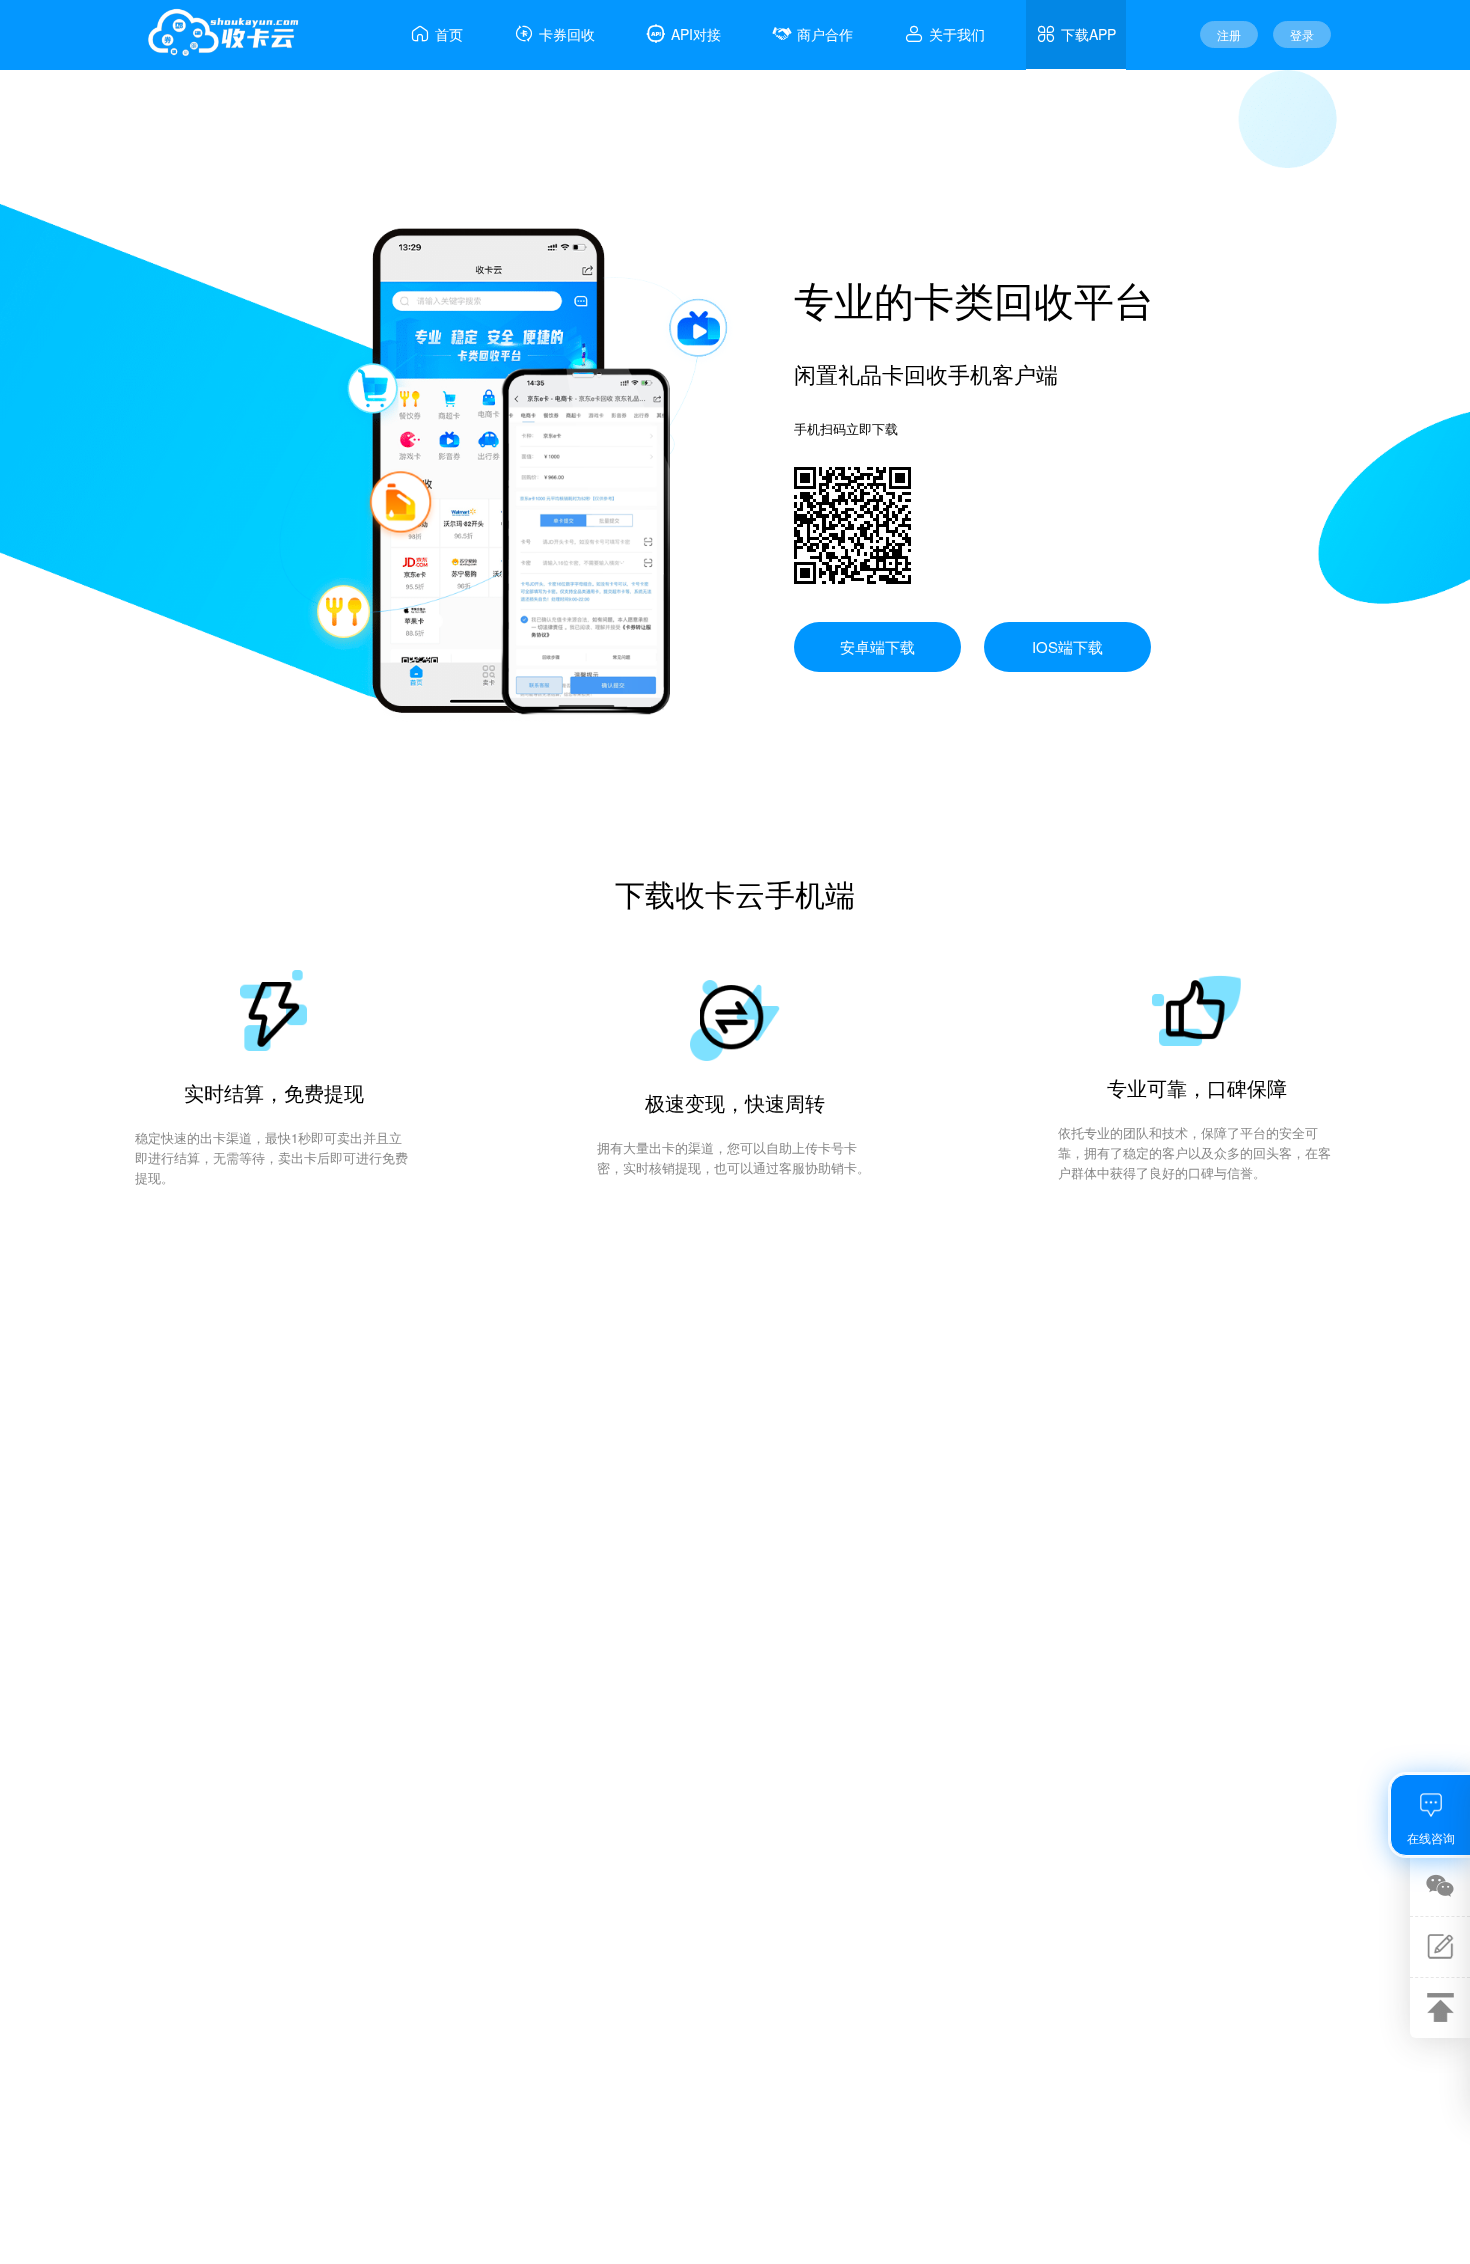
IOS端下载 (1067, 646)
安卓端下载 (877, 646)
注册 (1229, 34)
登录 (1302, 34)
